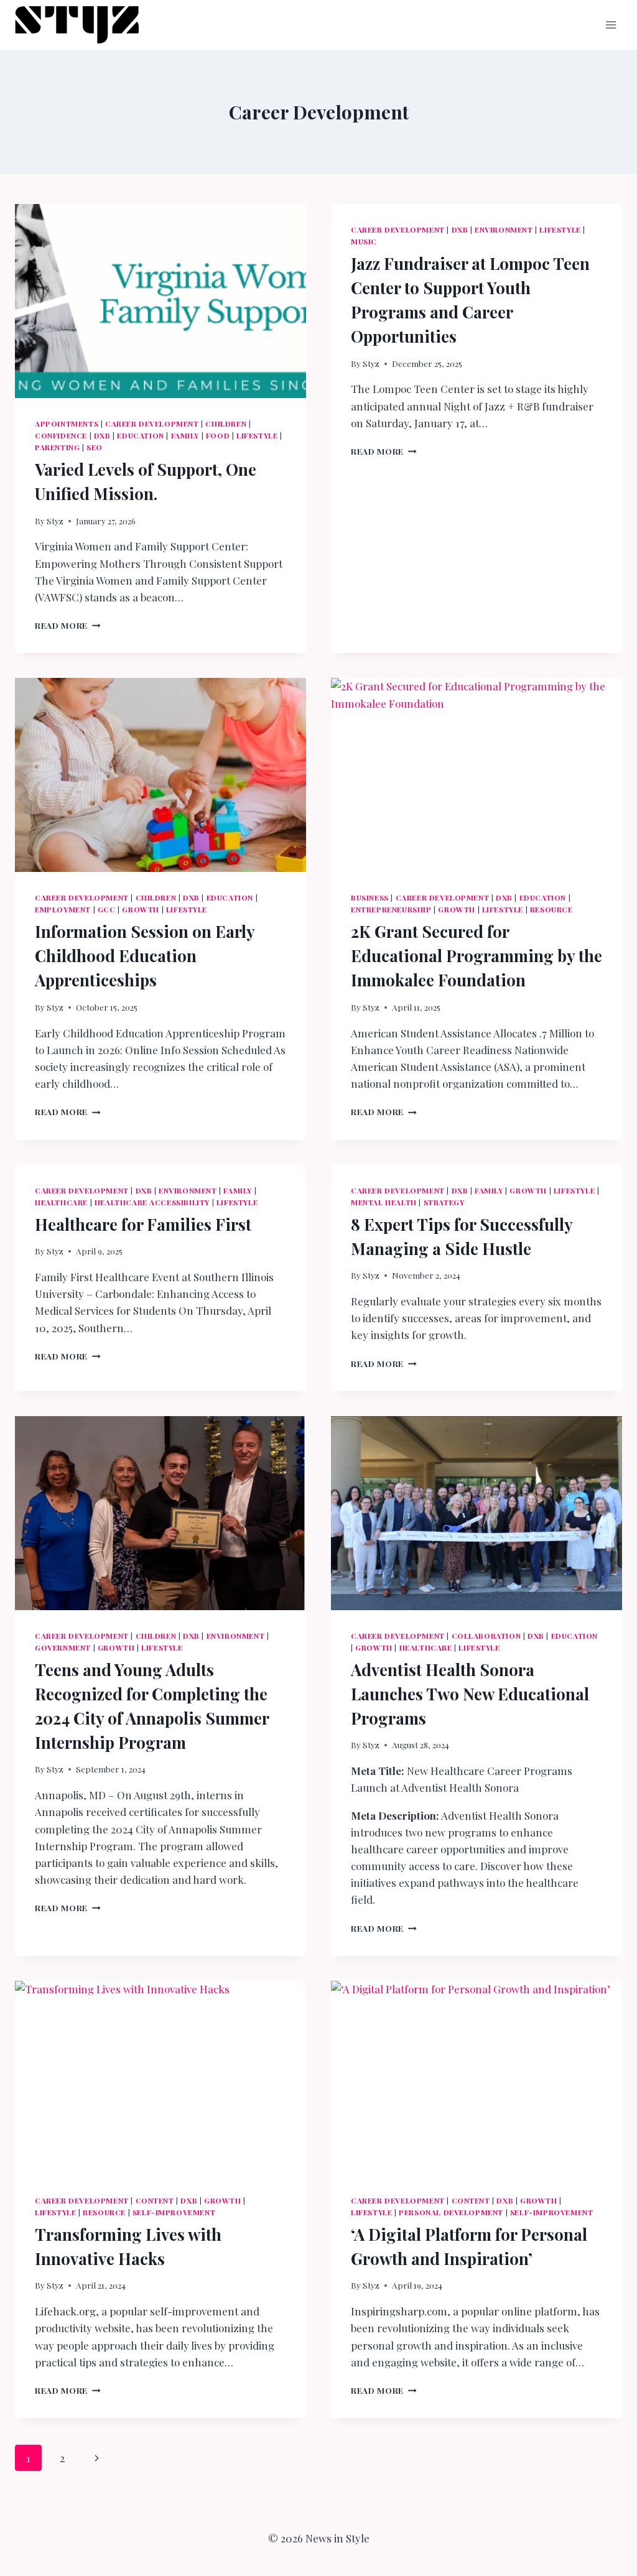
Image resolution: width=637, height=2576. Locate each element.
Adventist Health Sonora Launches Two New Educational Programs (470, 1694)
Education (140, 435)
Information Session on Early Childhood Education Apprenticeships (145, 956)
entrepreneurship (391, 909)
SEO (95, 447)
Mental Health (384, 1202)
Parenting (57, 447)
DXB (102, 435)
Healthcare (61, 1202)
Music (364, 241)
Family (185, 435)
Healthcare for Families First (143, 1224)
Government (63, 1647)
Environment (504, 229)
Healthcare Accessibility (152, 1202)
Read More (68, 625)
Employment (63, 909)
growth (141, 909)
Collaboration (486, 1636)
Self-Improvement (174, 2212)
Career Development (152, 424)
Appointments (67, 424)
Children (226, 424)
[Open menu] (611, 25)
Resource (551, 909)
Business (370, 897)
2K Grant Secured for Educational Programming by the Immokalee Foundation (477, 956)
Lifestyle (257, 435)
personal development (451, 2212)
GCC (107, 909)
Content (155, 2200)
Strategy (444, 1202)
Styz (55, 521)
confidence (61, 435)
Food (218, 435)
